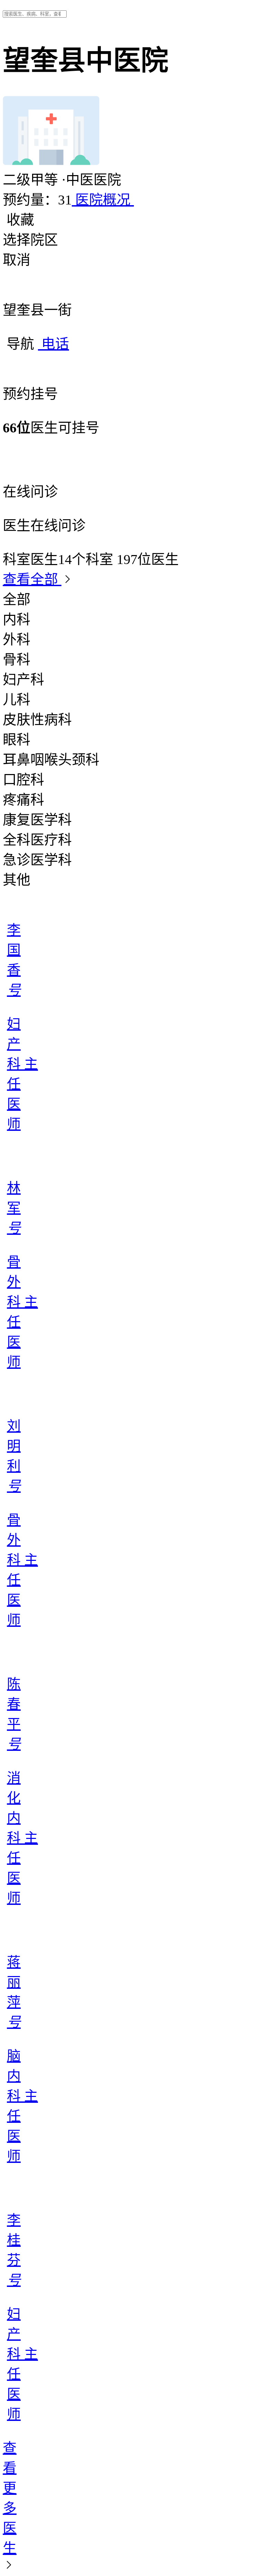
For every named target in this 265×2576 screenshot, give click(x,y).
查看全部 (32, 579)
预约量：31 (37, 200)
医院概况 (103, 200)
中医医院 (91, 180)
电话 (53, 344)
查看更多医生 (10, 2498)
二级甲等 (32, 180)
